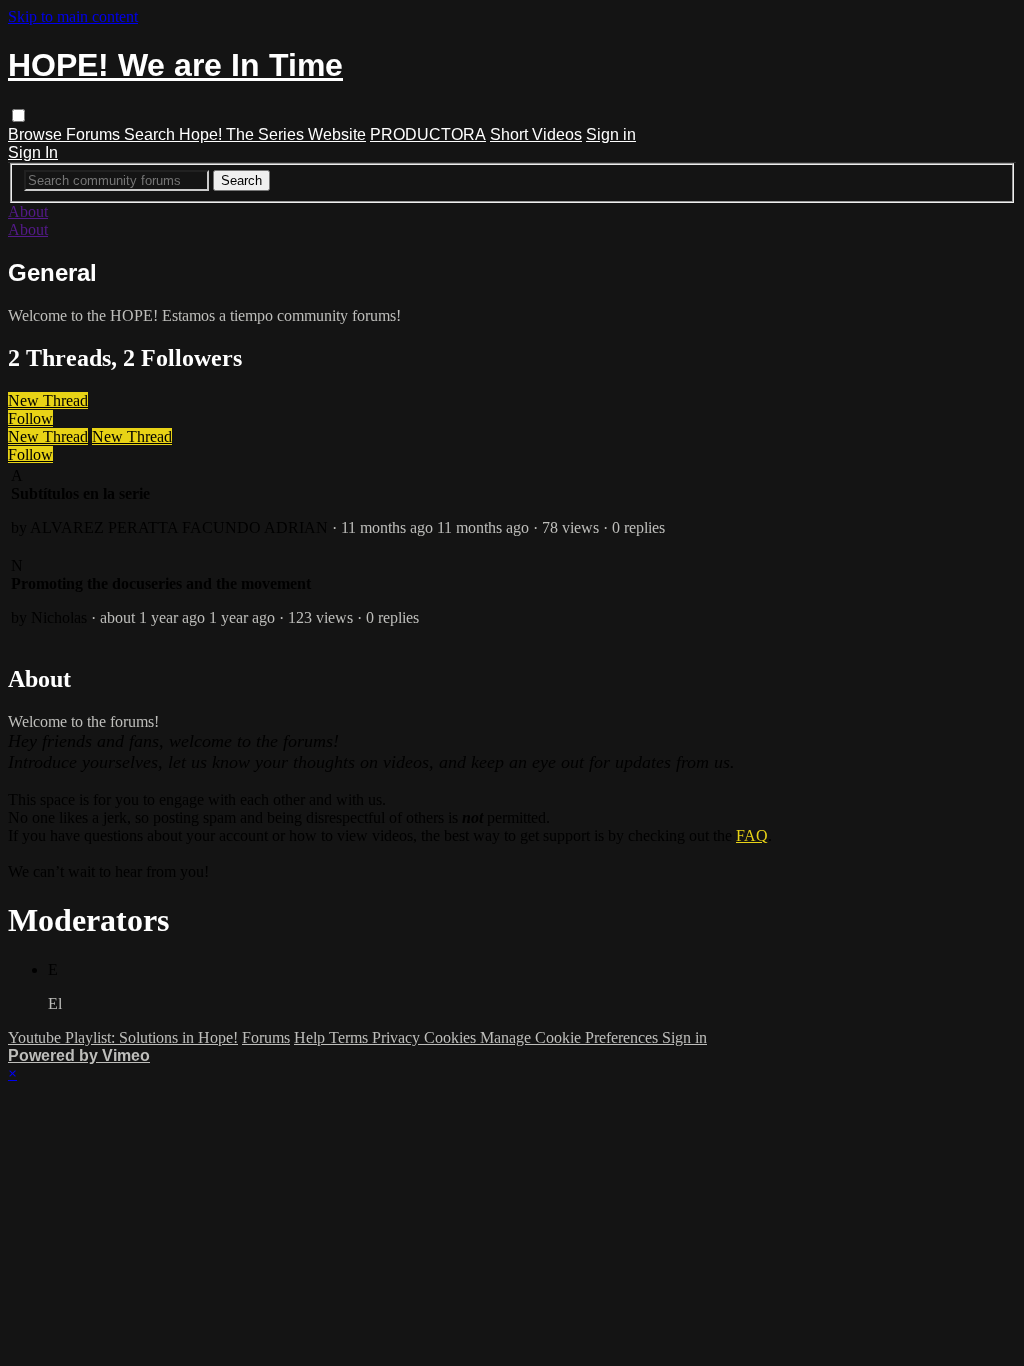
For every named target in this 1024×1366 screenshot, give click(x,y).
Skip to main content (73, 16)
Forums (95, 134)
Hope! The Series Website (272, 134)
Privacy (398, 1037)
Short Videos (536, 134)
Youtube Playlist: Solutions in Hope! (123, 1037)
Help (311, 1037)
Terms (350, 1037)
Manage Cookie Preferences (571, 1037)
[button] (18, 115)
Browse (37, 134)
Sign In (33, 152)
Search (151, 134)
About (28, 211)
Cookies (452, 1037)
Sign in (611, 134)
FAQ (752, 835)
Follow (30, 418)
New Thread (48, 400)
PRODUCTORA (428, 134)
